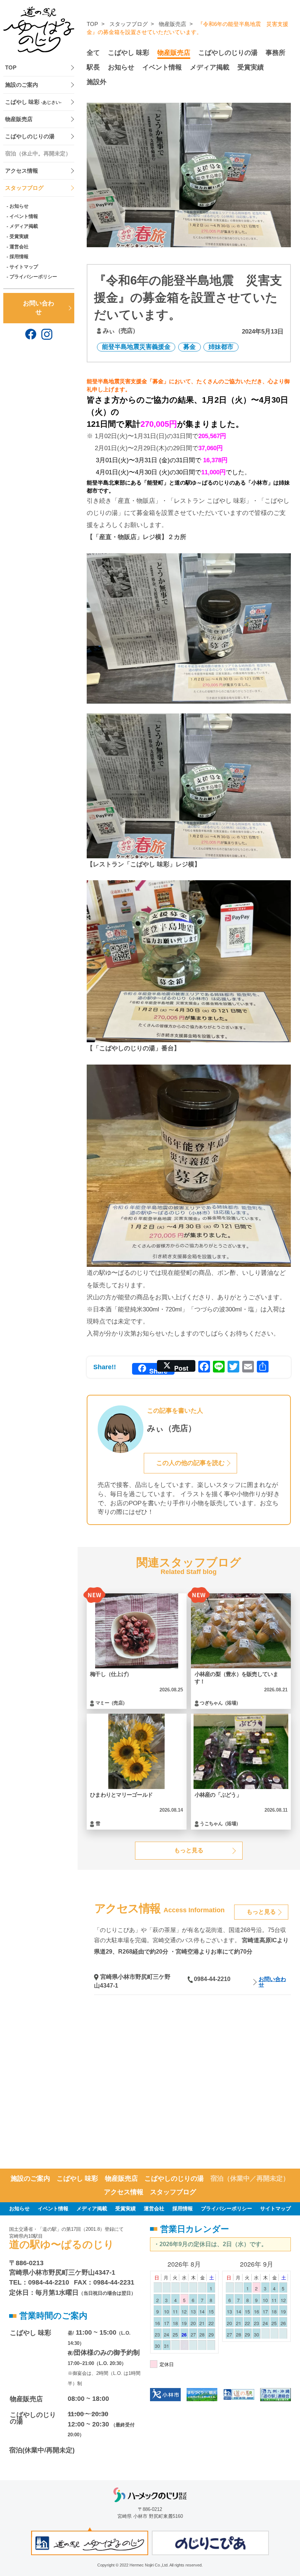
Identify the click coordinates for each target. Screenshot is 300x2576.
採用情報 (19, 257)
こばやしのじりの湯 (30, 136)
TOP (11, 68)
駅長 (93, 67)
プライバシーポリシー (33, 277)
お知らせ (19, 206)
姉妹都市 (221, 347)
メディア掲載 (24, 226)
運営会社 (19, 247)
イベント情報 (24, 216)
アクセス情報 (22, 171)
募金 (190, 347)
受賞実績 (19, 236)
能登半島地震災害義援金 (136, 347)
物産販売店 (19, 119)
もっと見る (189, 1850)
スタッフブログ (24, 188)
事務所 (275, 53)
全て (93, 53)
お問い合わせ (39, 308)
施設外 (97, 82)
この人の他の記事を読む (190, 1463)
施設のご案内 (22, 85)
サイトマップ (24, 267)
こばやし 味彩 (33, 102)
